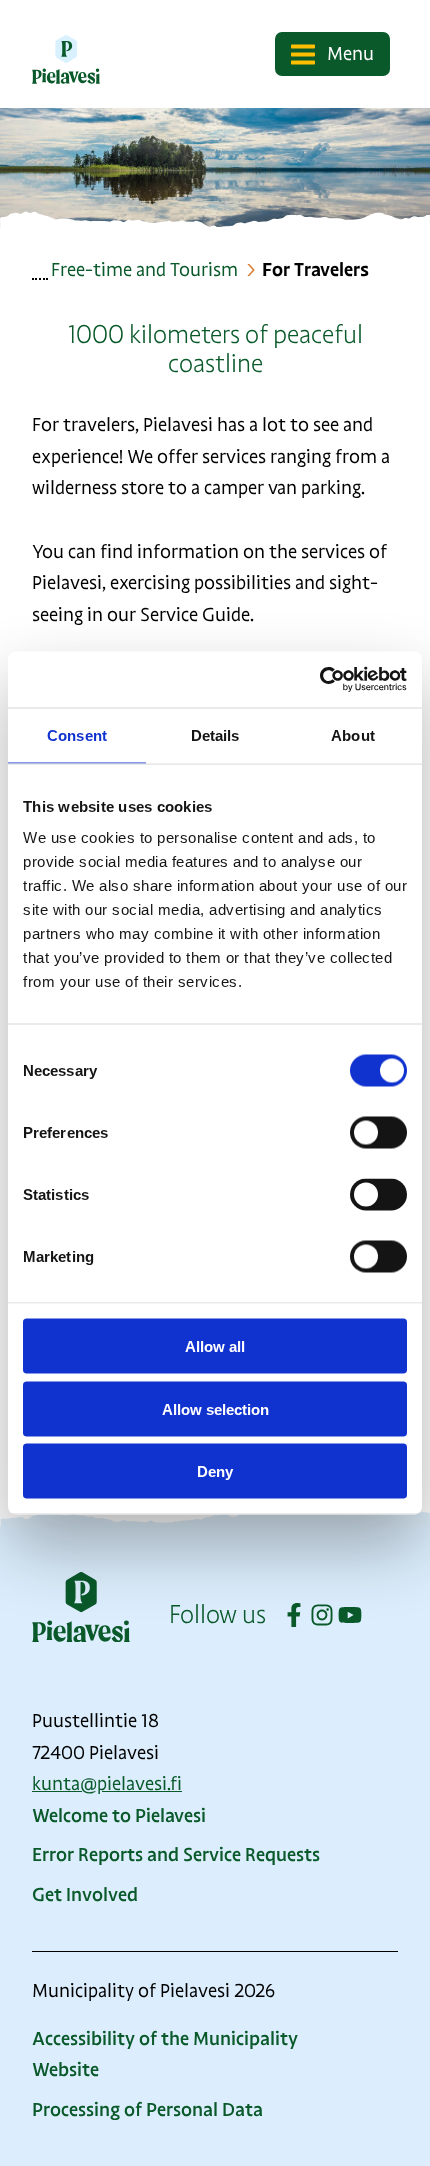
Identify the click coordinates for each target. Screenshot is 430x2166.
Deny (215, 1471)
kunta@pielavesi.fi (107, 1784)
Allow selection (215, 1408)
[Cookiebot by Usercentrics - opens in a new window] (319, 680)
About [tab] (353, 734)
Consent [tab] (77, 734)
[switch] (378, 1133)
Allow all (215, 1346)
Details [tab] (215, 734)
